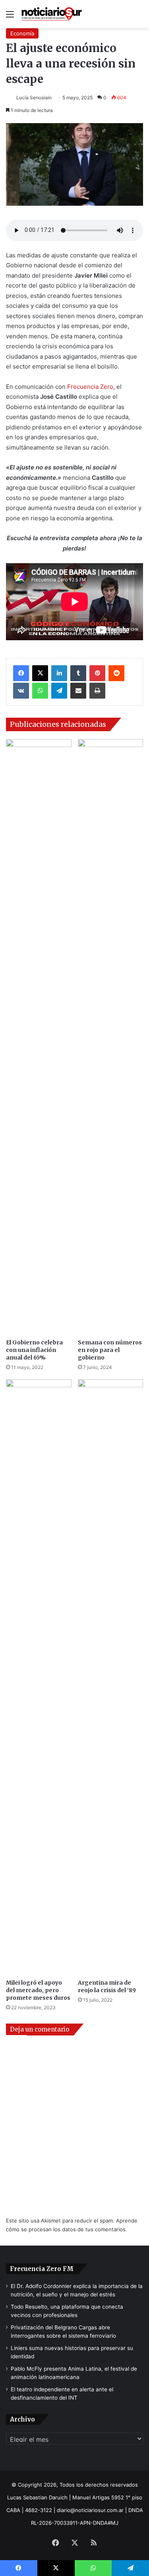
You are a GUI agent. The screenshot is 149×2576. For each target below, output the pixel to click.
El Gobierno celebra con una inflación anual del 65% (34, 1350)
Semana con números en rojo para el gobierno (110, 1350)
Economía (22, 33)
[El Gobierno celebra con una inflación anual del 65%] (39, 1037)
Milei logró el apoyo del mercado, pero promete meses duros (38, 1990)
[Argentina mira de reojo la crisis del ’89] (111, 1677)
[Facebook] (21, 673)
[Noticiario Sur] (52, 14)
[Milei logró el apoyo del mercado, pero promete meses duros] (39, 1677)
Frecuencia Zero (90, 387)
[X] (40, 673)
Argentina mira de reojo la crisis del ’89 (107, 1986)
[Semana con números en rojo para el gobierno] (111, 1037)
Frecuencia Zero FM (42, 2269)
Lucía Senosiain (34, 98)
